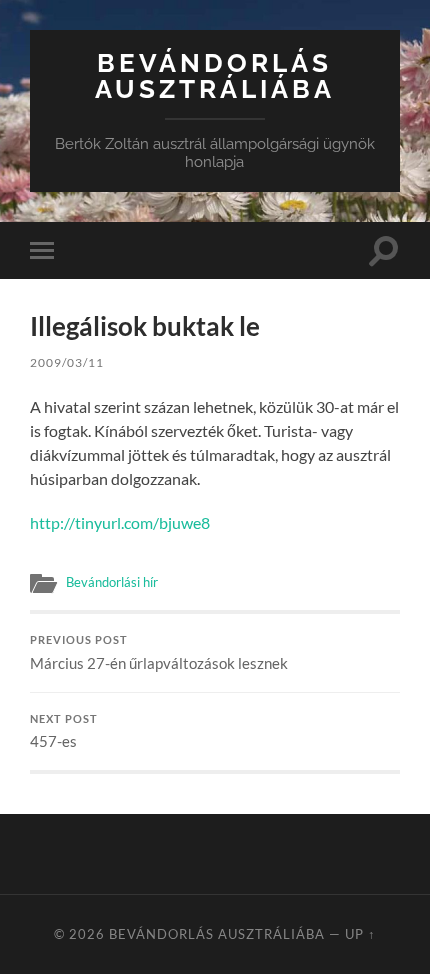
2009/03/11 (67, 362)
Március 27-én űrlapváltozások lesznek (159, 653)
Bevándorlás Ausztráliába (215, 75)
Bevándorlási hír (112, 582)
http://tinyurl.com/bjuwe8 (120, 522)
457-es (64, 732)
